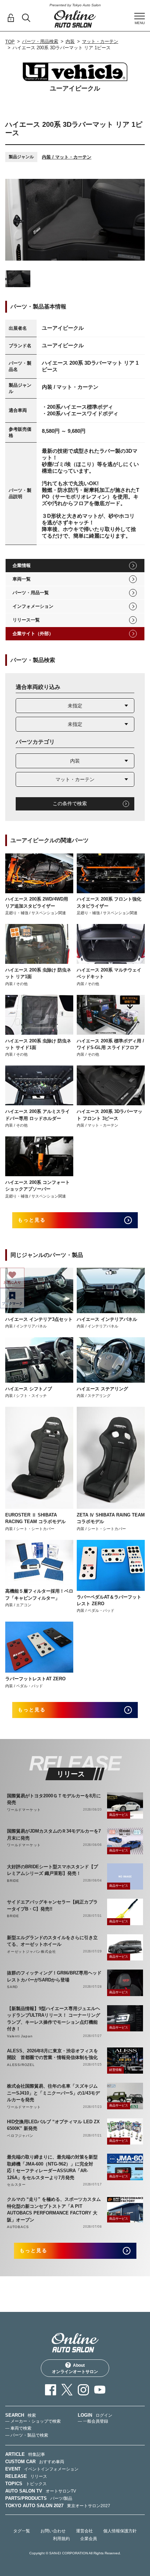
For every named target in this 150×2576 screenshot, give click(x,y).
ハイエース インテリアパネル (107, 1319)
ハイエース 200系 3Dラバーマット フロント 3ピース (110, 1115)
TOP (10, 42)
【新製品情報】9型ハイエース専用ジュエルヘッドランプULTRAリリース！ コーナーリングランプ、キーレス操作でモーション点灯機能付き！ (54, 2019)
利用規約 (61, 2539)
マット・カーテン (100, 41)
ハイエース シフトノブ (29, 1389)
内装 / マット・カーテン (67, 157)
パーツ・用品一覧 (31, 593)
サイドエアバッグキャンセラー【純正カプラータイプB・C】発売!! (52, 1905)
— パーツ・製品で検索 (27, 2435)
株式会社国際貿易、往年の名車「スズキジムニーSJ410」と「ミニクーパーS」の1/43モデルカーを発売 (53, 2093)
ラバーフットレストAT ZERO (35, 1679)
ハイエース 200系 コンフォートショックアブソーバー (37, 1186)
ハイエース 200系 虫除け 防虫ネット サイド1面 (38, 1044)
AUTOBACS (18, 2227)
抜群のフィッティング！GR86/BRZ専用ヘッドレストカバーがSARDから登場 (54, 1976)
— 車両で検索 (18, 2428)
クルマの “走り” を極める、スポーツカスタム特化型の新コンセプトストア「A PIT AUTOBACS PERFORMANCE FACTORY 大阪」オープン (54, 2210)
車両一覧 (22, 579)
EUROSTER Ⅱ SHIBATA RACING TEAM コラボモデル (35, 1518)
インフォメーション (33, 606)
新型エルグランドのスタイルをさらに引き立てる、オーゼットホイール (52, 1941)
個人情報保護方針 (120, 2531)
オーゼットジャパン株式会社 (31, 1952)
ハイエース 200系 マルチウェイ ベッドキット (109, 973)
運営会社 (84, 2531)
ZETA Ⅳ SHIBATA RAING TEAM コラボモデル (111, 1518)
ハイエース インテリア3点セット (39, 1319)
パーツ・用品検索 (40, 41)
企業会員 (89, 2539)
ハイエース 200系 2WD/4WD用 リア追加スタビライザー (37, 903)
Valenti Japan (20, 2036)
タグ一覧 (22, 2531)
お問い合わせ (53, 2531)
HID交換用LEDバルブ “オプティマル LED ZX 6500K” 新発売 (53, 2125)
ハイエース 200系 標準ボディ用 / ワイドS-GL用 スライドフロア (110, 1044)
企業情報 (22, 565)
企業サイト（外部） (33, 634)
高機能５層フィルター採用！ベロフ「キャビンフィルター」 (39, 1595)
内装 (70, 41)
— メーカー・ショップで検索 (33, 2421)
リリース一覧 (26, 620)
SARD (12, 1987)
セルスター (16, 2185)
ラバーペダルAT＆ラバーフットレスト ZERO (109, 1600)
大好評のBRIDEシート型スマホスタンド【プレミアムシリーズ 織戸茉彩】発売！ (52, 1870)
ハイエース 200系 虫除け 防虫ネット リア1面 (38, 973)
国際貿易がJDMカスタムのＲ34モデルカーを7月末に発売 (54, 1835)
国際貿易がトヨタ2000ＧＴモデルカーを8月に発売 (54, 1799)
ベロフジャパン (20, 2136)
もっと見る (32, 1220)
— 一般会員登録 (93, 2421)
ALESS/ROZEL (21, 2065)
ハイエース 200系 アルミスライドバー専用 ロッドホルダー (37, 1115)
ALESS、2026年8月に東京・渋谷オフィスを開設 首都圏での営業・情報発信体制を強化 (52, 2054)
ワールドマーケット (24, 1810)
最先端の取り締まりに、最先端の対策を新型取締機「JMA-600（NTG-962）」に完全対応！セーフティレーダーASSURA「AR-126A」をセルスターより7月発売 (52, 2167)
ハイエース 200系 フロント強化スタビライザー (109, 903)
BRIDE (13, 1881)
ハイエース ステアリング (102, 1389)
